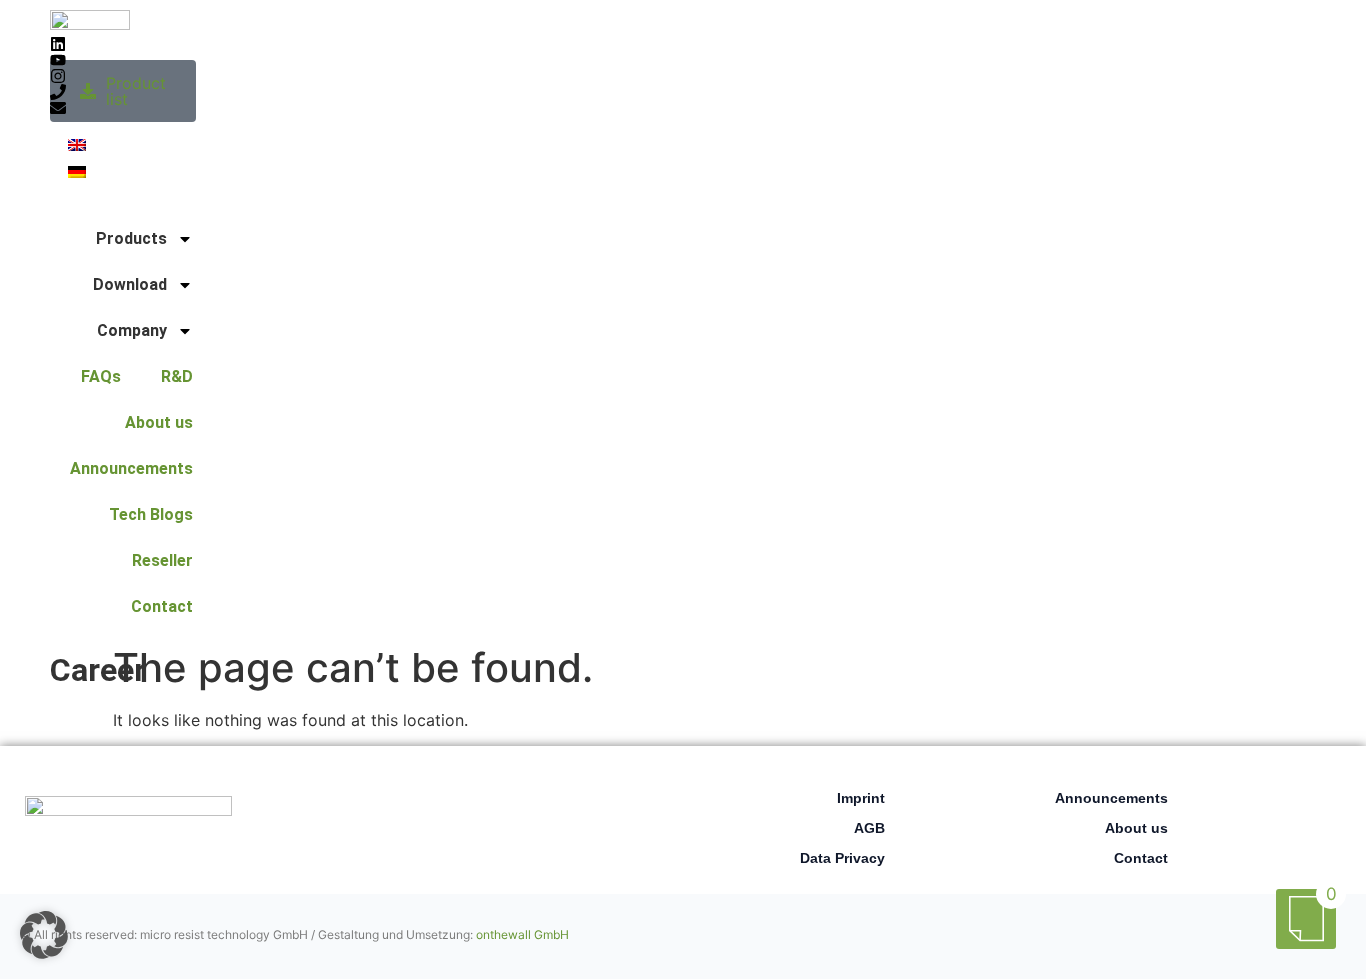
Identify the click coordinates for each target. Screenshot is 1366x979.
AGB (869, 828)
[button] (44, 935)
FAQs (101, 376)
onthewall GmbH (522, 934)
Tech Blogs (151, 514)
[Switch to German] (77, 170)
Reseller (162, 560)
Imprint (861, 798)
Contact (162, 606)
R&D (177, 376)
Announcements (131, 468)
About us (159, 422)
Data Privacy (842, 858)
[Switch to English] (77, 143)
